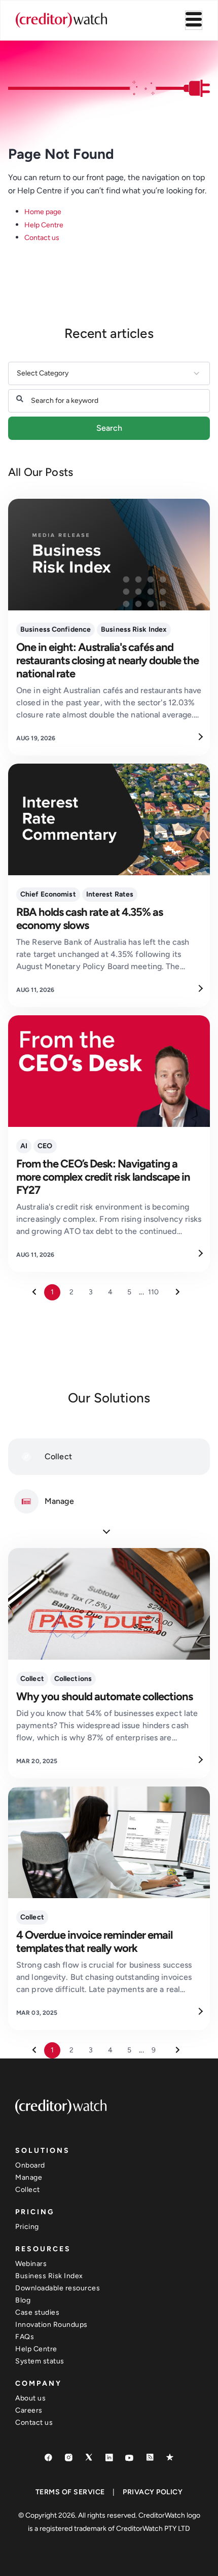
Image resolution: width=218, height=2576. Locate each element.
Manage (29, 2177)
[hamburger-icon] (194, 20)
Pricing (27, 2227)
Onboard (30, 2165)
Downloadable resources (58, 2288)
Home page (43, 212)
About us (30, 2398)
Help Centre (44, 225)
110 (153, 1292)
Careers (29, 2410)
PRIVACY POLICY (153, 2492)
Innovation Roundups (51, 2325)
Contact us (42, 238)
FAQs (25, 2337)
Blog (23, 2300)
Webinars (31, 2264)
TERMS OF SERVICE (70, 2492)
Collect (28, 2190)
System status (40, 2361)
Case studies (37, 2312)
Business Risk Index (49, 2276)
